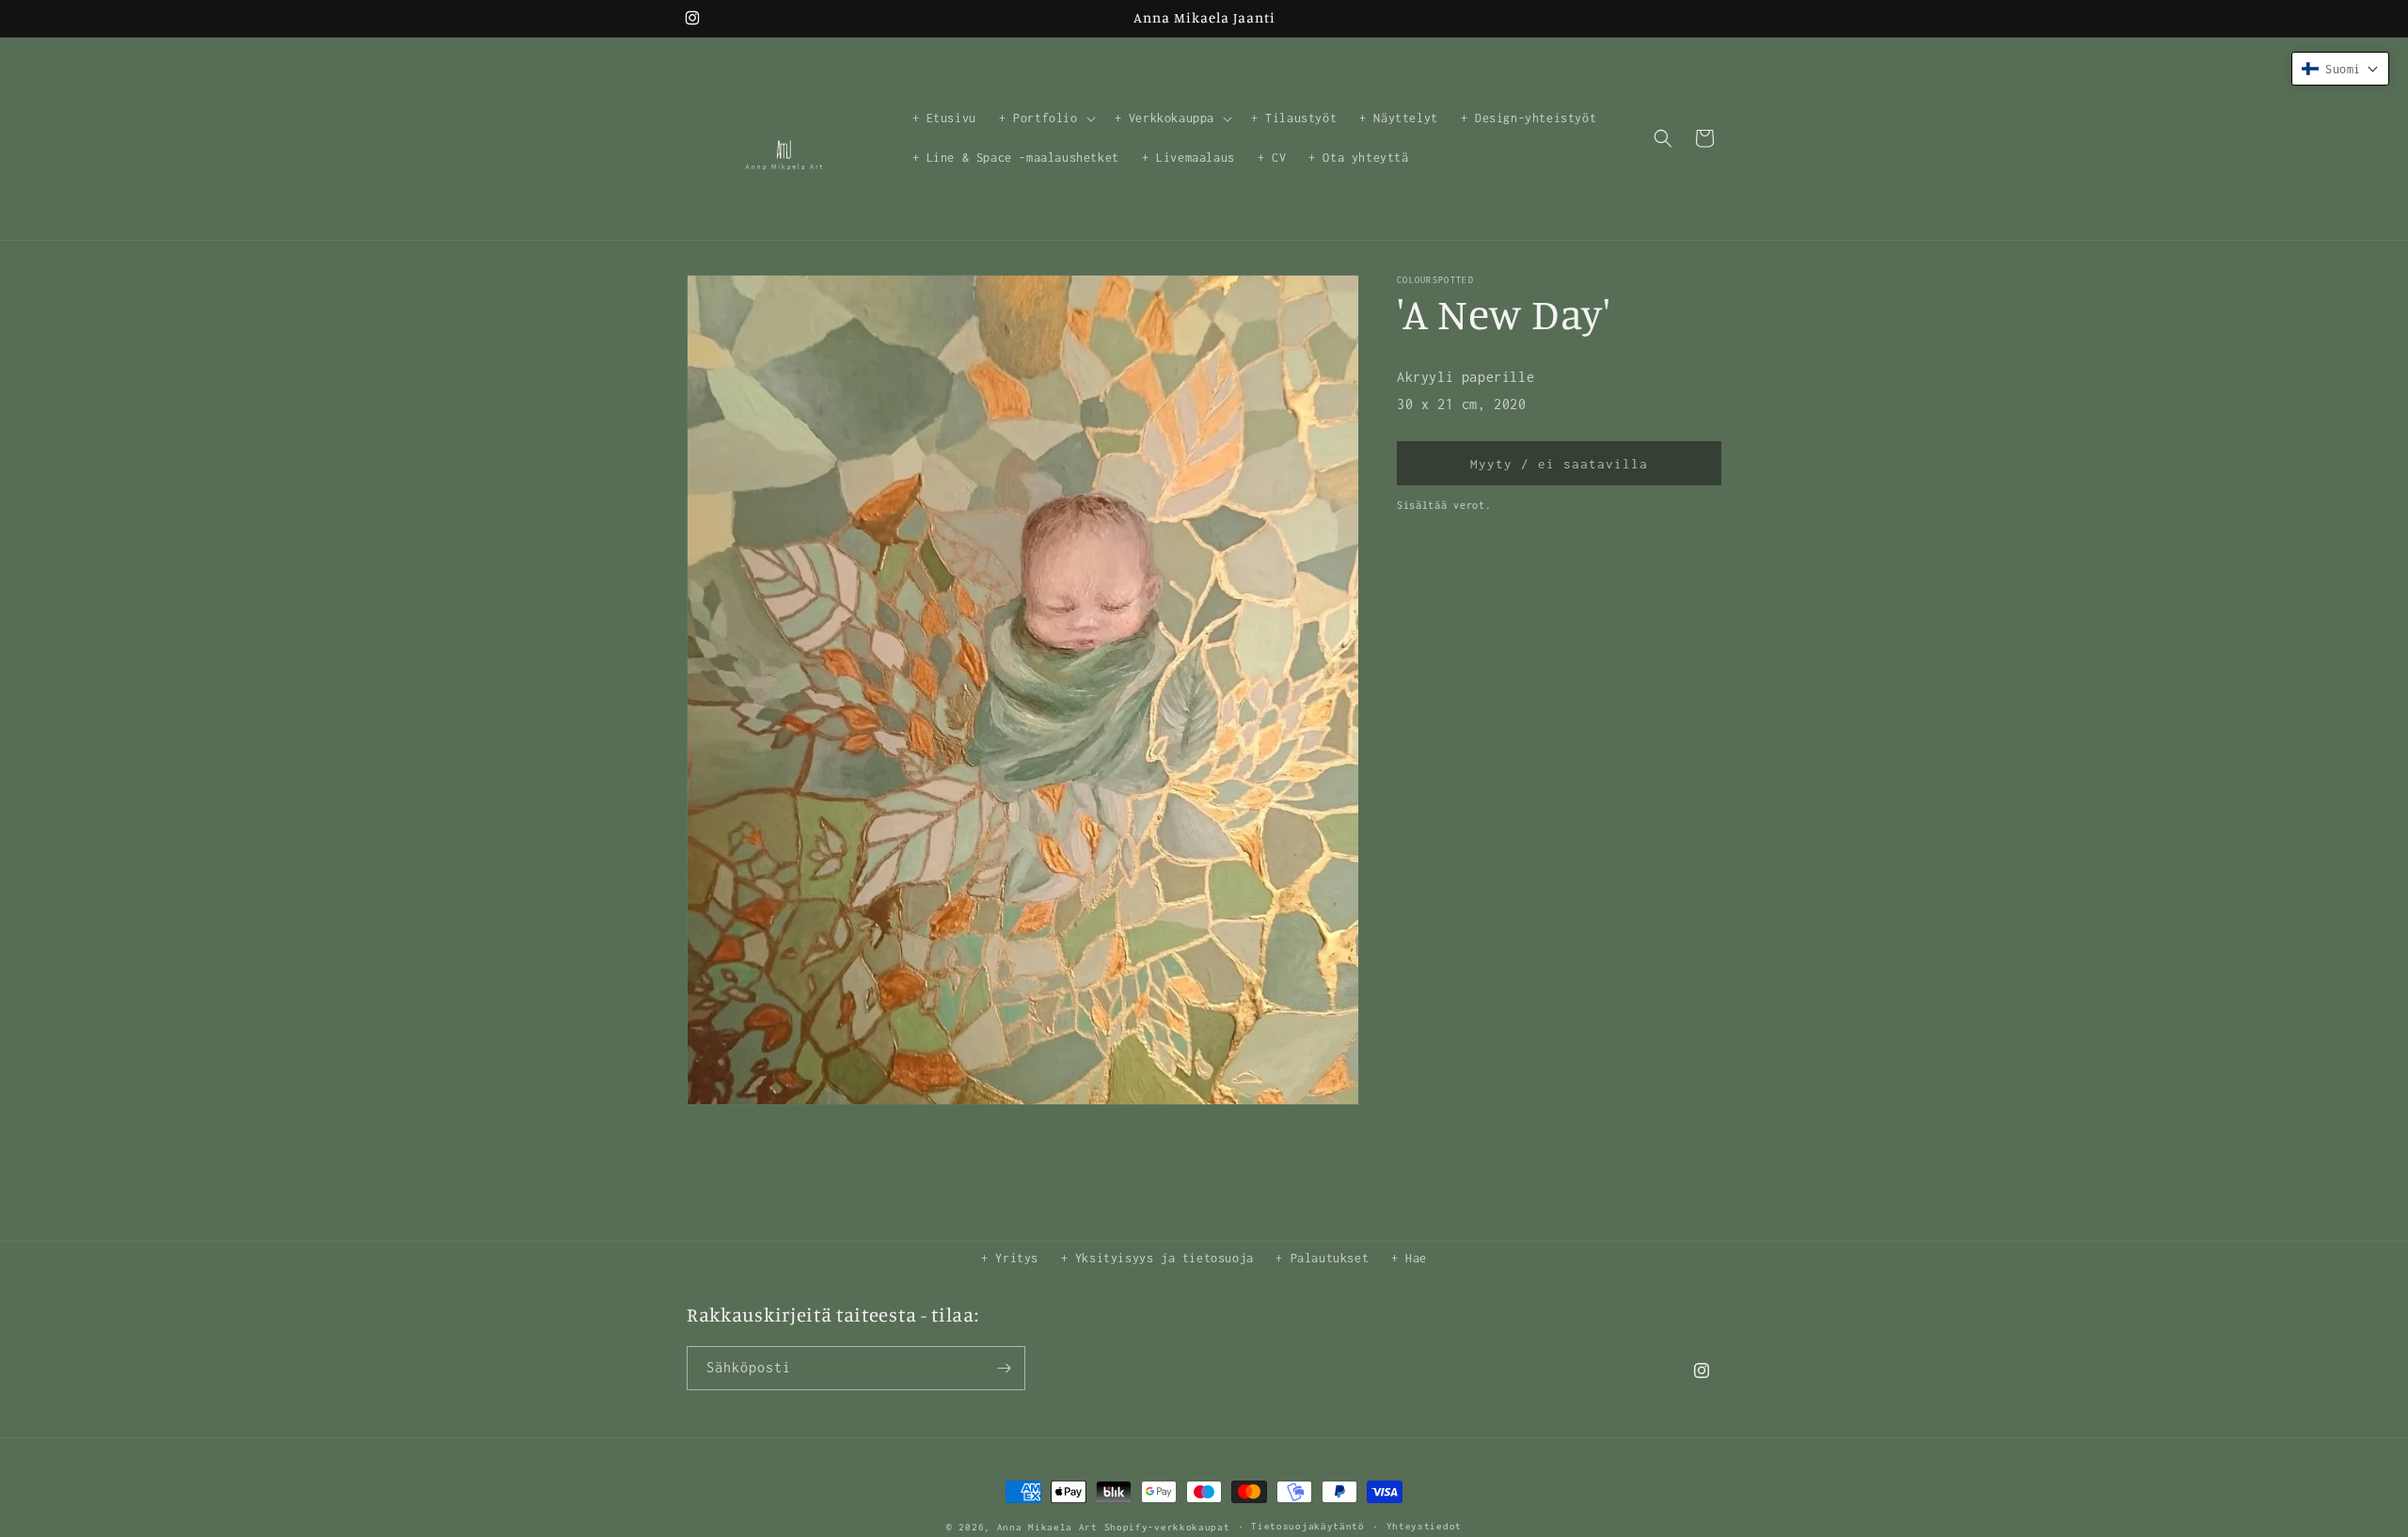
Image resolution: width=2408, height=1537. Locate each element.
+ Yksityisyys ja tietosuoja (1157, 1258)
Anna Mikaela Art (1047, 1527)
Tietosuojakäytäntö (1308, 1526)
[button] (1046, 119)
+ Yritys (1010, 1258)
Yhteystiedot (1424, 1526)
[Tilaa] (1004, 1368)
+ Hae (1409, 1258)
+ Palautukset (1322, 1258)
